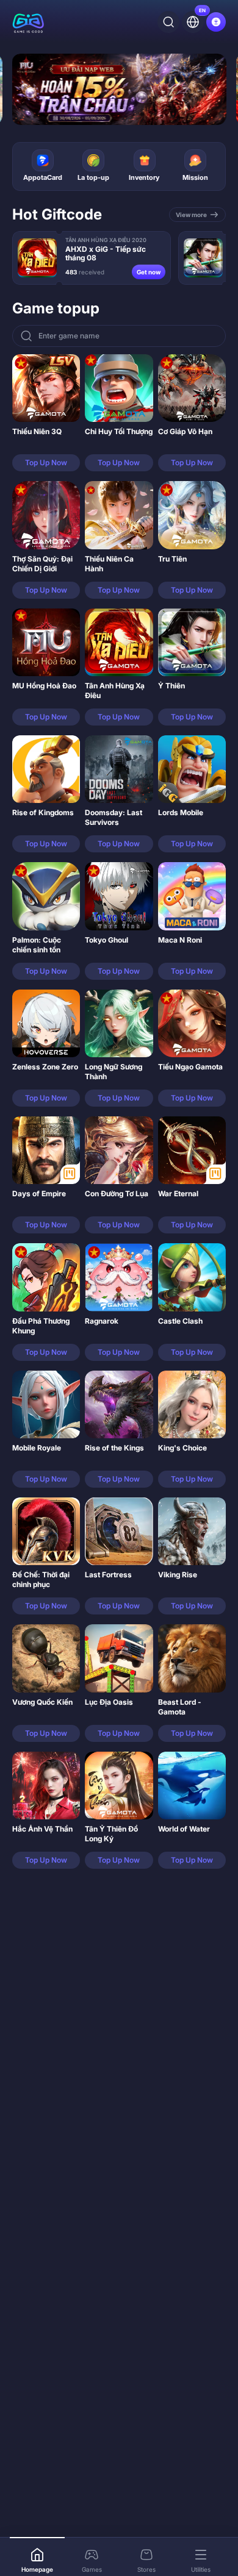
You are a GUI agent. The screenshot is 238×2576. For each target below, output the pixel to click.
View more (191, 215)
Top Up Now (46, 462)
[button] (46, 413)
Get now (149, 272)
